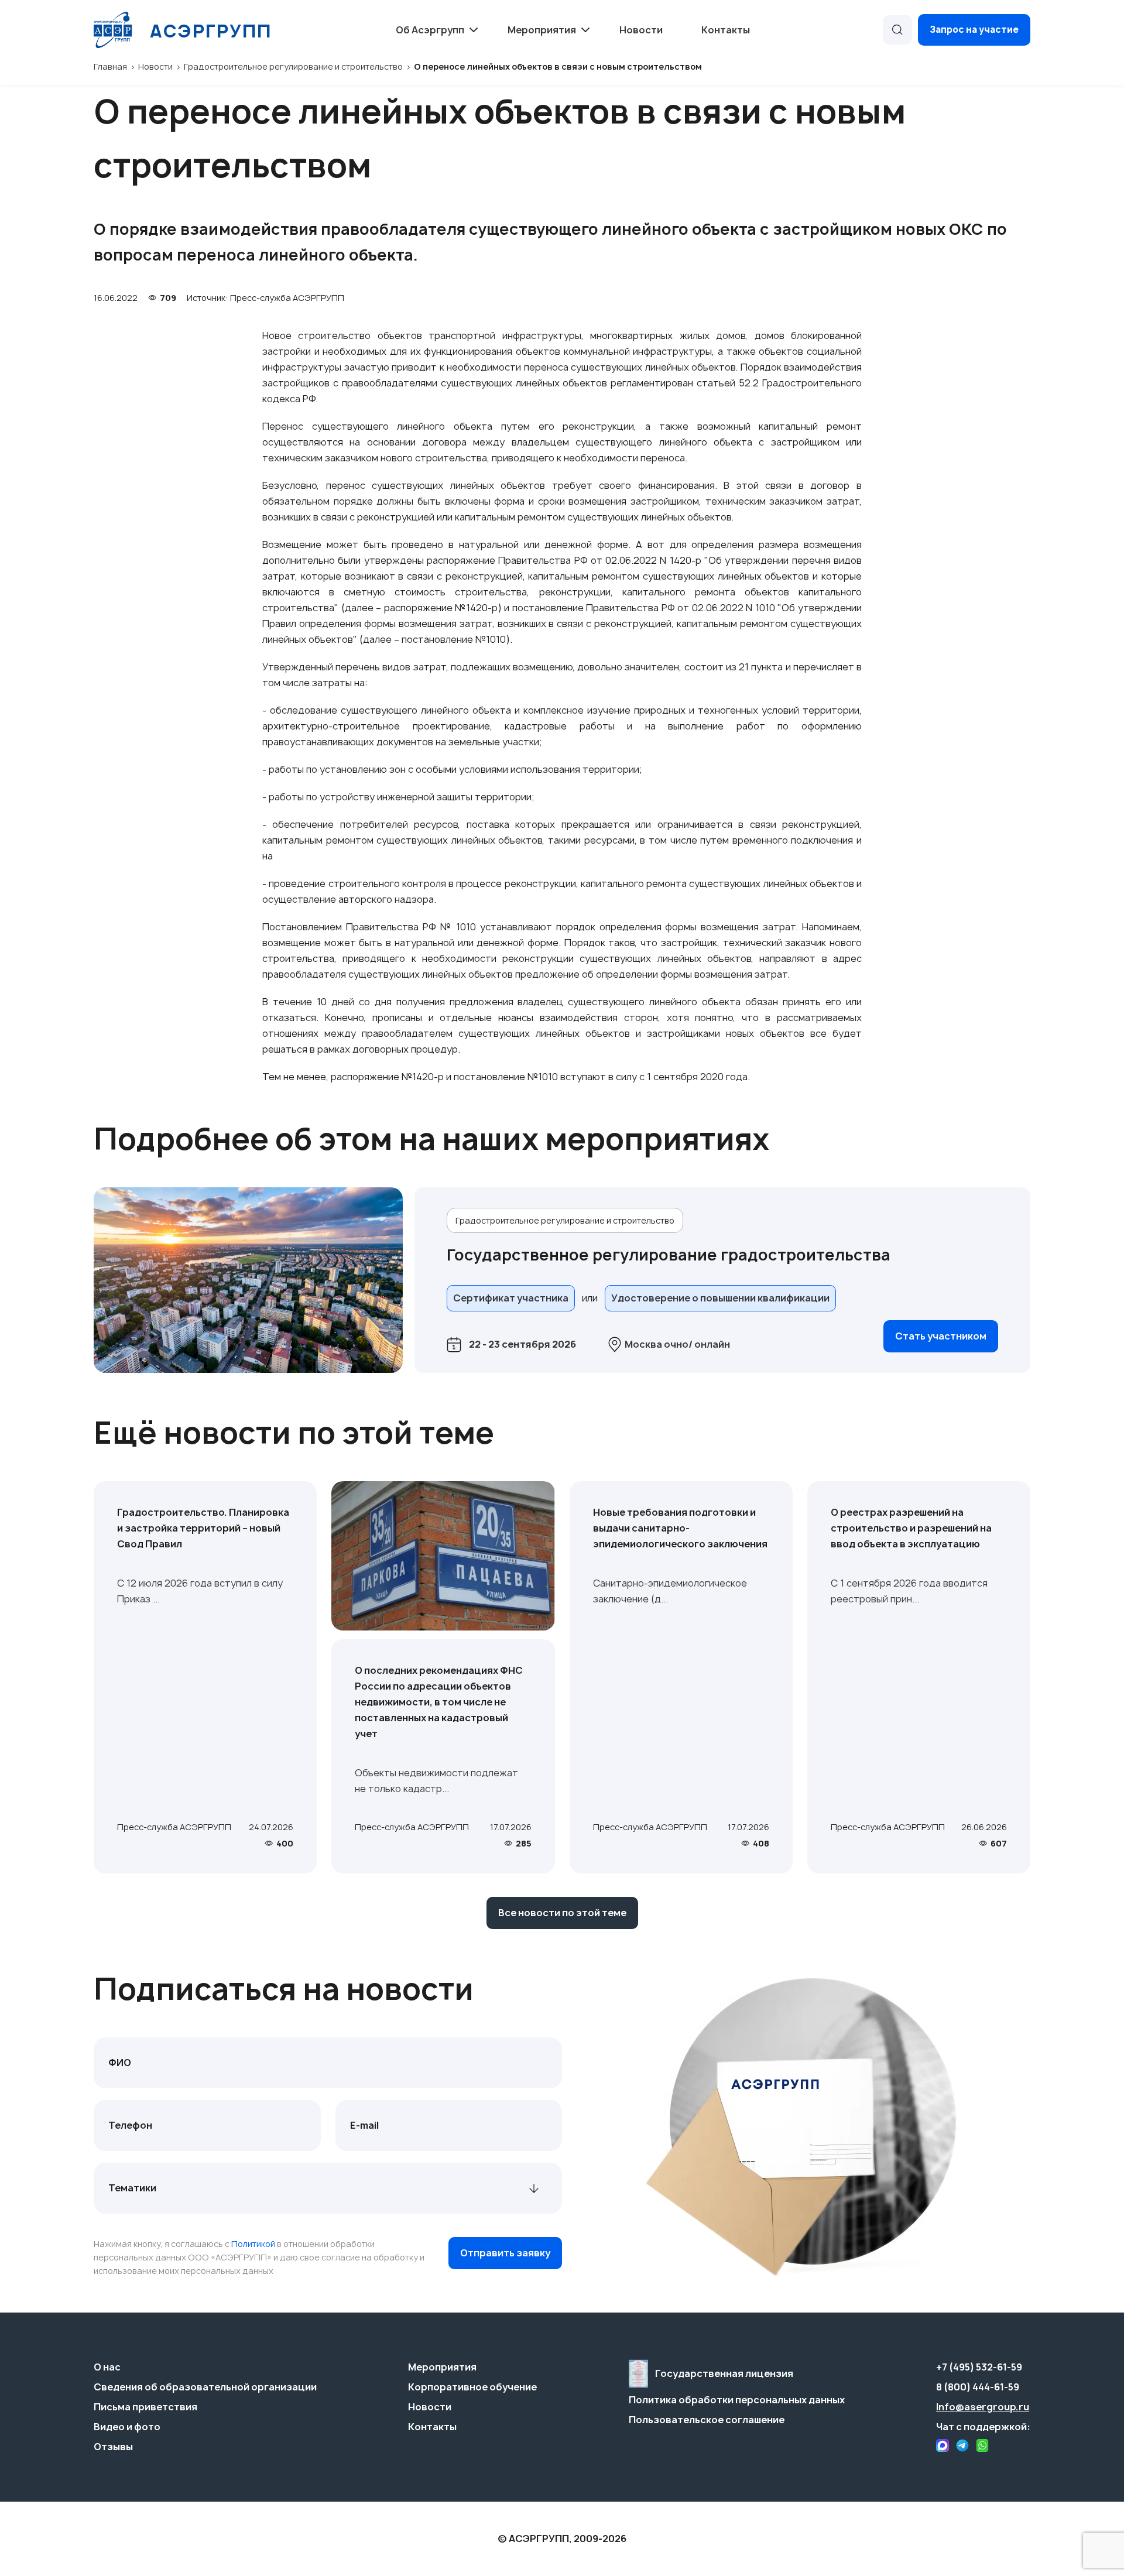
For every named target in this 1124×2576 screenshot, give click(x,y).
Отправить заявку (505, 2253)
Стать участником (941, 1336)
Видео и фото (127, 2427)
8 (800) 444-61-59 (978, 2387)
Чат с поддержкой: (983, 2427)
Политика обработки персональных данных (737, 2400)
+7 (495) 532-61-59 (979, 2367)
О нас (107, 2367)
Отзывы (113, 2447)
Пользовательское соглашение (707, 2420)
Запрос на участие (974, 30)
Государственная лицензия (724, 2373)
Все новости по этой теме (562, 1913)
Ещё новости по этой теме (294, 1433)
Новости (641, 30)
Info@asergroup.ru (983, 2407)
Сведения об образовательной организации (205, 2387)
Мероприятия (442, 2367)
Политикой (253, 2244)
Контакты (726, 30)
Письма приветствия (145, 2407)
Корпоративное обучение (472, 2387)
